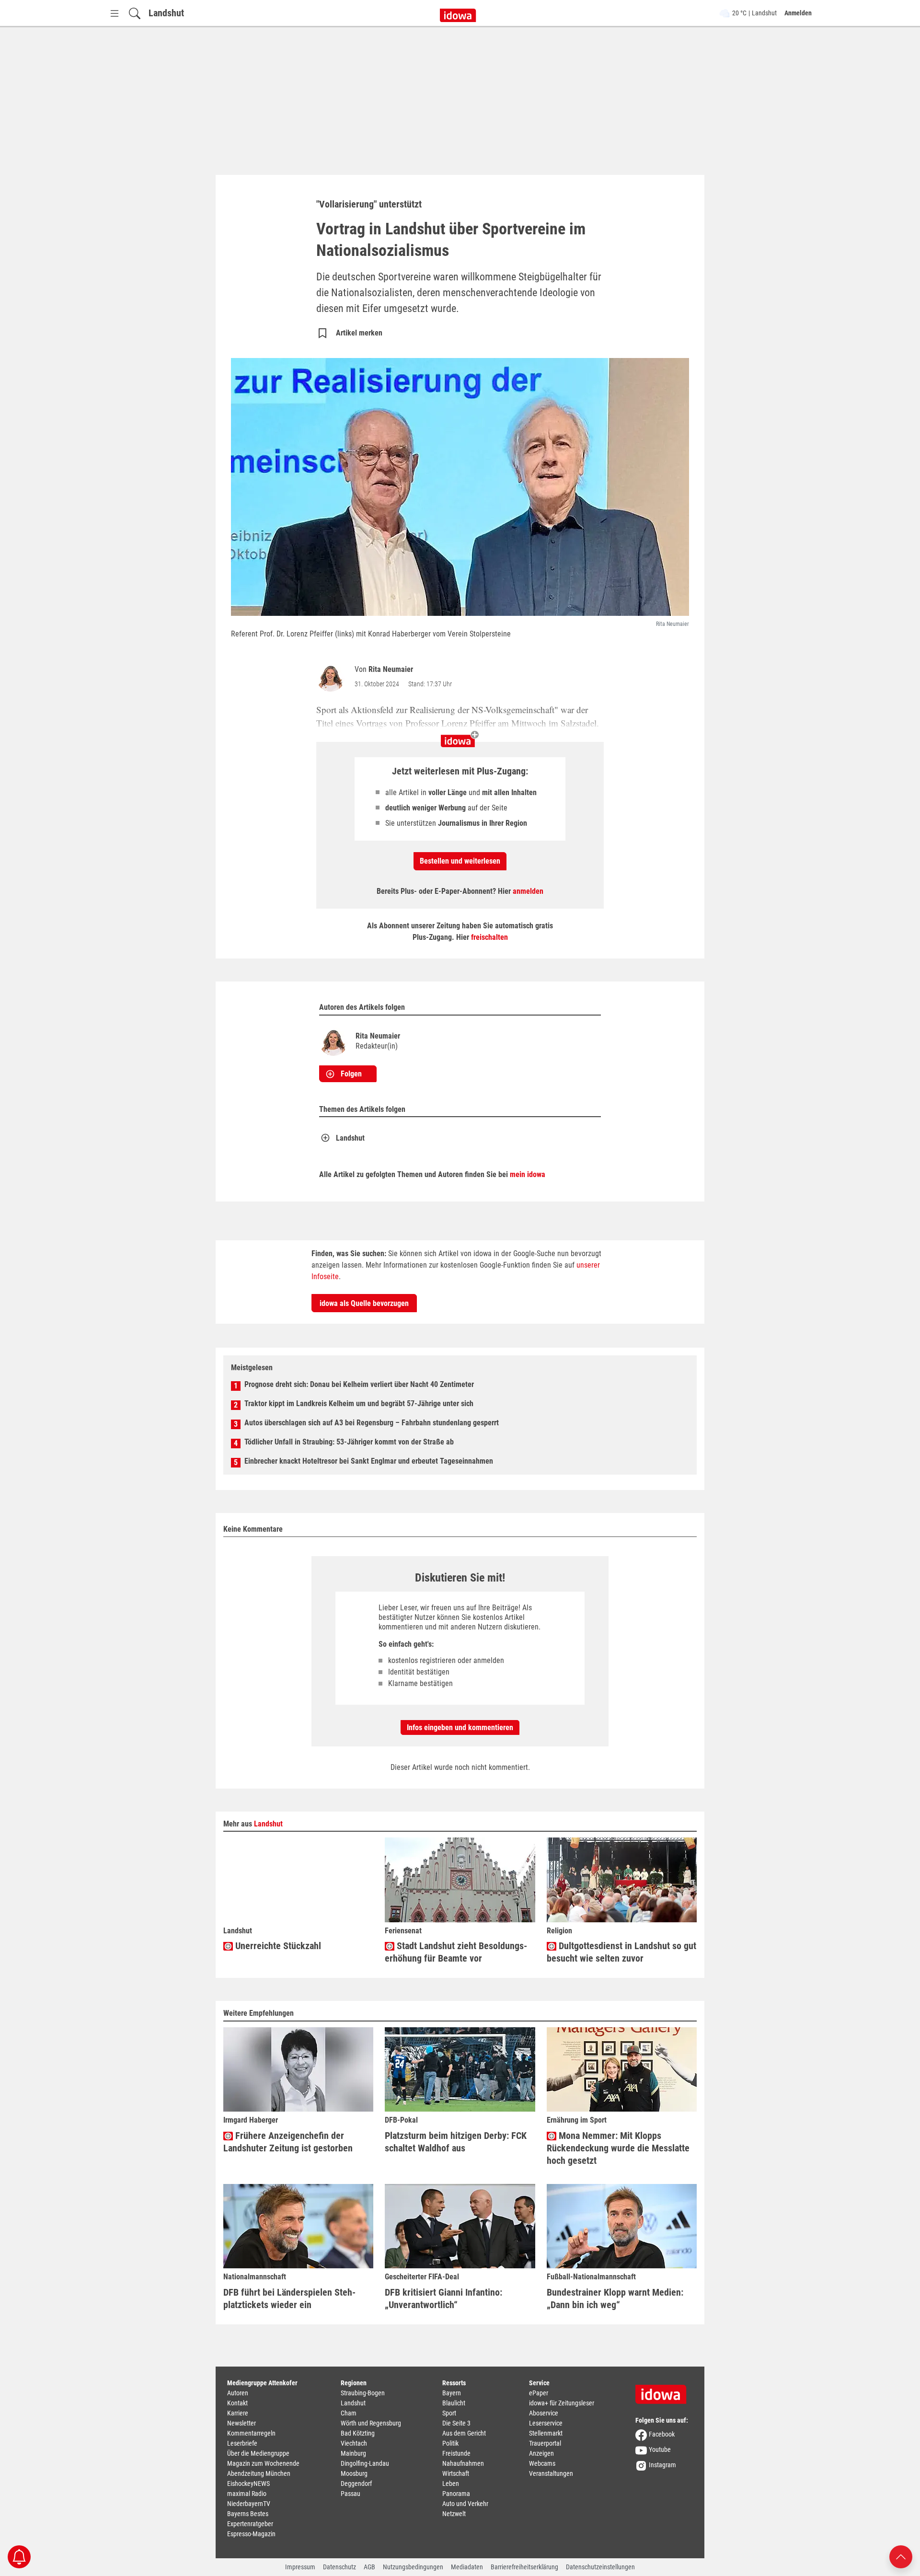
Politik (450, 2443)
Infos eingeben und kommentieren (460, 1727)
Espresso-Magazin (251, 2534)
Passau (351, 2494)
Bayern (452, 2393)
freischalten (489, 937)
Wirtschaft (456, 2473)
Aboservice (544, 2413)
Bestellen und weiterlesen (460, 861)
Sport (449, 2413)
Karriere (238, 2413)
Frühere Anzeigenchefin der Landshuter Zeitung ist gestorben (288, 2142)
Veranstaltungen (551, 2473)
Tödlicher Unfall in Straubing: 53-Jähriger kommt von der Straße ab (349, 1442)
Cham (349, 2413)
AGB (369, 2567)
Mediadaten (467, 2567)
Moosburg (354, 2473)
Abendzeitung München (259, 2473)
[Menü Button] (115, 13)
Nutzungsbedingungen (413, 2567)
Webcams (542, 2463)
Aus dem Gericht (464, 2433)
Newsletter (241, 2423)
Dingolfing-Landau (365, 2463)
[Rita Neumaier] (333, 677)
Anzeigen (541, 2453)
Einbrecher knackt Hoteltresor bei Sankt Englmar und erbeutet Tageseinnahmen (369, 1461)
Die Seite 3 (456, 2423)
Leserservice (546, 2423)
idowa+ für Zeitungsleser (562, 2403)
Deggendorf (356, 2484)
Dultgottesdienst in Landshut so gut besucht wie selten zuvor (621, 1952)
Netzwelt (454, 2514)
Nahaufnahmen (463, 2463)
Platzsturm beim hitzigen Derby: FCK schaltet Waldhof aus (456, 2142)
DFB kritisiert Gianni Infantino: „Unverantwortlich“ (443, 2299)
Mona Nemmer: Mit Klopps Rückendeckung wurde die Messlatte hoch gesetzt (618, 2148)
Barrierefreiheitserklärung (524, 2567)
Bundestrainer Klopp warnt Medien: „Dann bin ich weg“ (615, 2299)
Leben (451, 2484)
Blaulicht (454, 2403)
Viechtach (354, 2443)
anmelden (528, 891)
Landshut (166, 13)
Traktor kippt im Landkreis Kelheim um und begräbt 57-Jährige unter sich (359, 1404)
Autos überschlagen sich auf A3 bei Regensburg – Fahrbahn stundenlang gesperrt (372, 1423)
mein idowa (528, 1174)
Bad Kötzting (358, 2433)
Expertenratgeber (250, 2524)
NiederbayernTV (249, 2504)
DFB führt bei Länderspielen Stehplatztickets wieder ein (289, 2299)
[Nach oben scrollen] (901, 2556)
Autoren (238, 2393)
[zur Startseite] (664, 2391)
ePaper (539, 2393)
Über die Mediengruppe (258, 2453)
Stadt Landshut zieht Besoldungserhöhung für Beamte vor (456, 1952)
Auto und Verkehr (465, 2504)
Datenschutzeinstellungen (600, 2567)
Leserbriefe (242, 2443)
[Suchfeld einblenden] (135, 13)
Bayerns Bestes (248, 2514)
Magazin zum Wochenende (263, 2463)
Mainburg (353, 2453)
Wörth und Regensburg (371, 2423)
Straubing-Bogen (363, 2393)
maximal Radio (247, 2494)
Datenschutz (339, 2567)
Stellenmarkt (546, 2433)
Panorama (456, 2494)
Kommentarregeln (251, 2433)
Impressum (300, 2567)
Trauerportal (545, 2443)
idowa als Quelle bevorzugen (364, 1303)
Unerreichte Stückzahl (277, 1946)
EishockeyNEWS (248, 2484)
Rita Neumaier (391, 669)
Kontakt (237, 2403)
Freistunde (456, 2453)
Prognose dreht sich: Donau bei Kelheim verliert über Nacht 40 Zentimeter (359, 1384)
